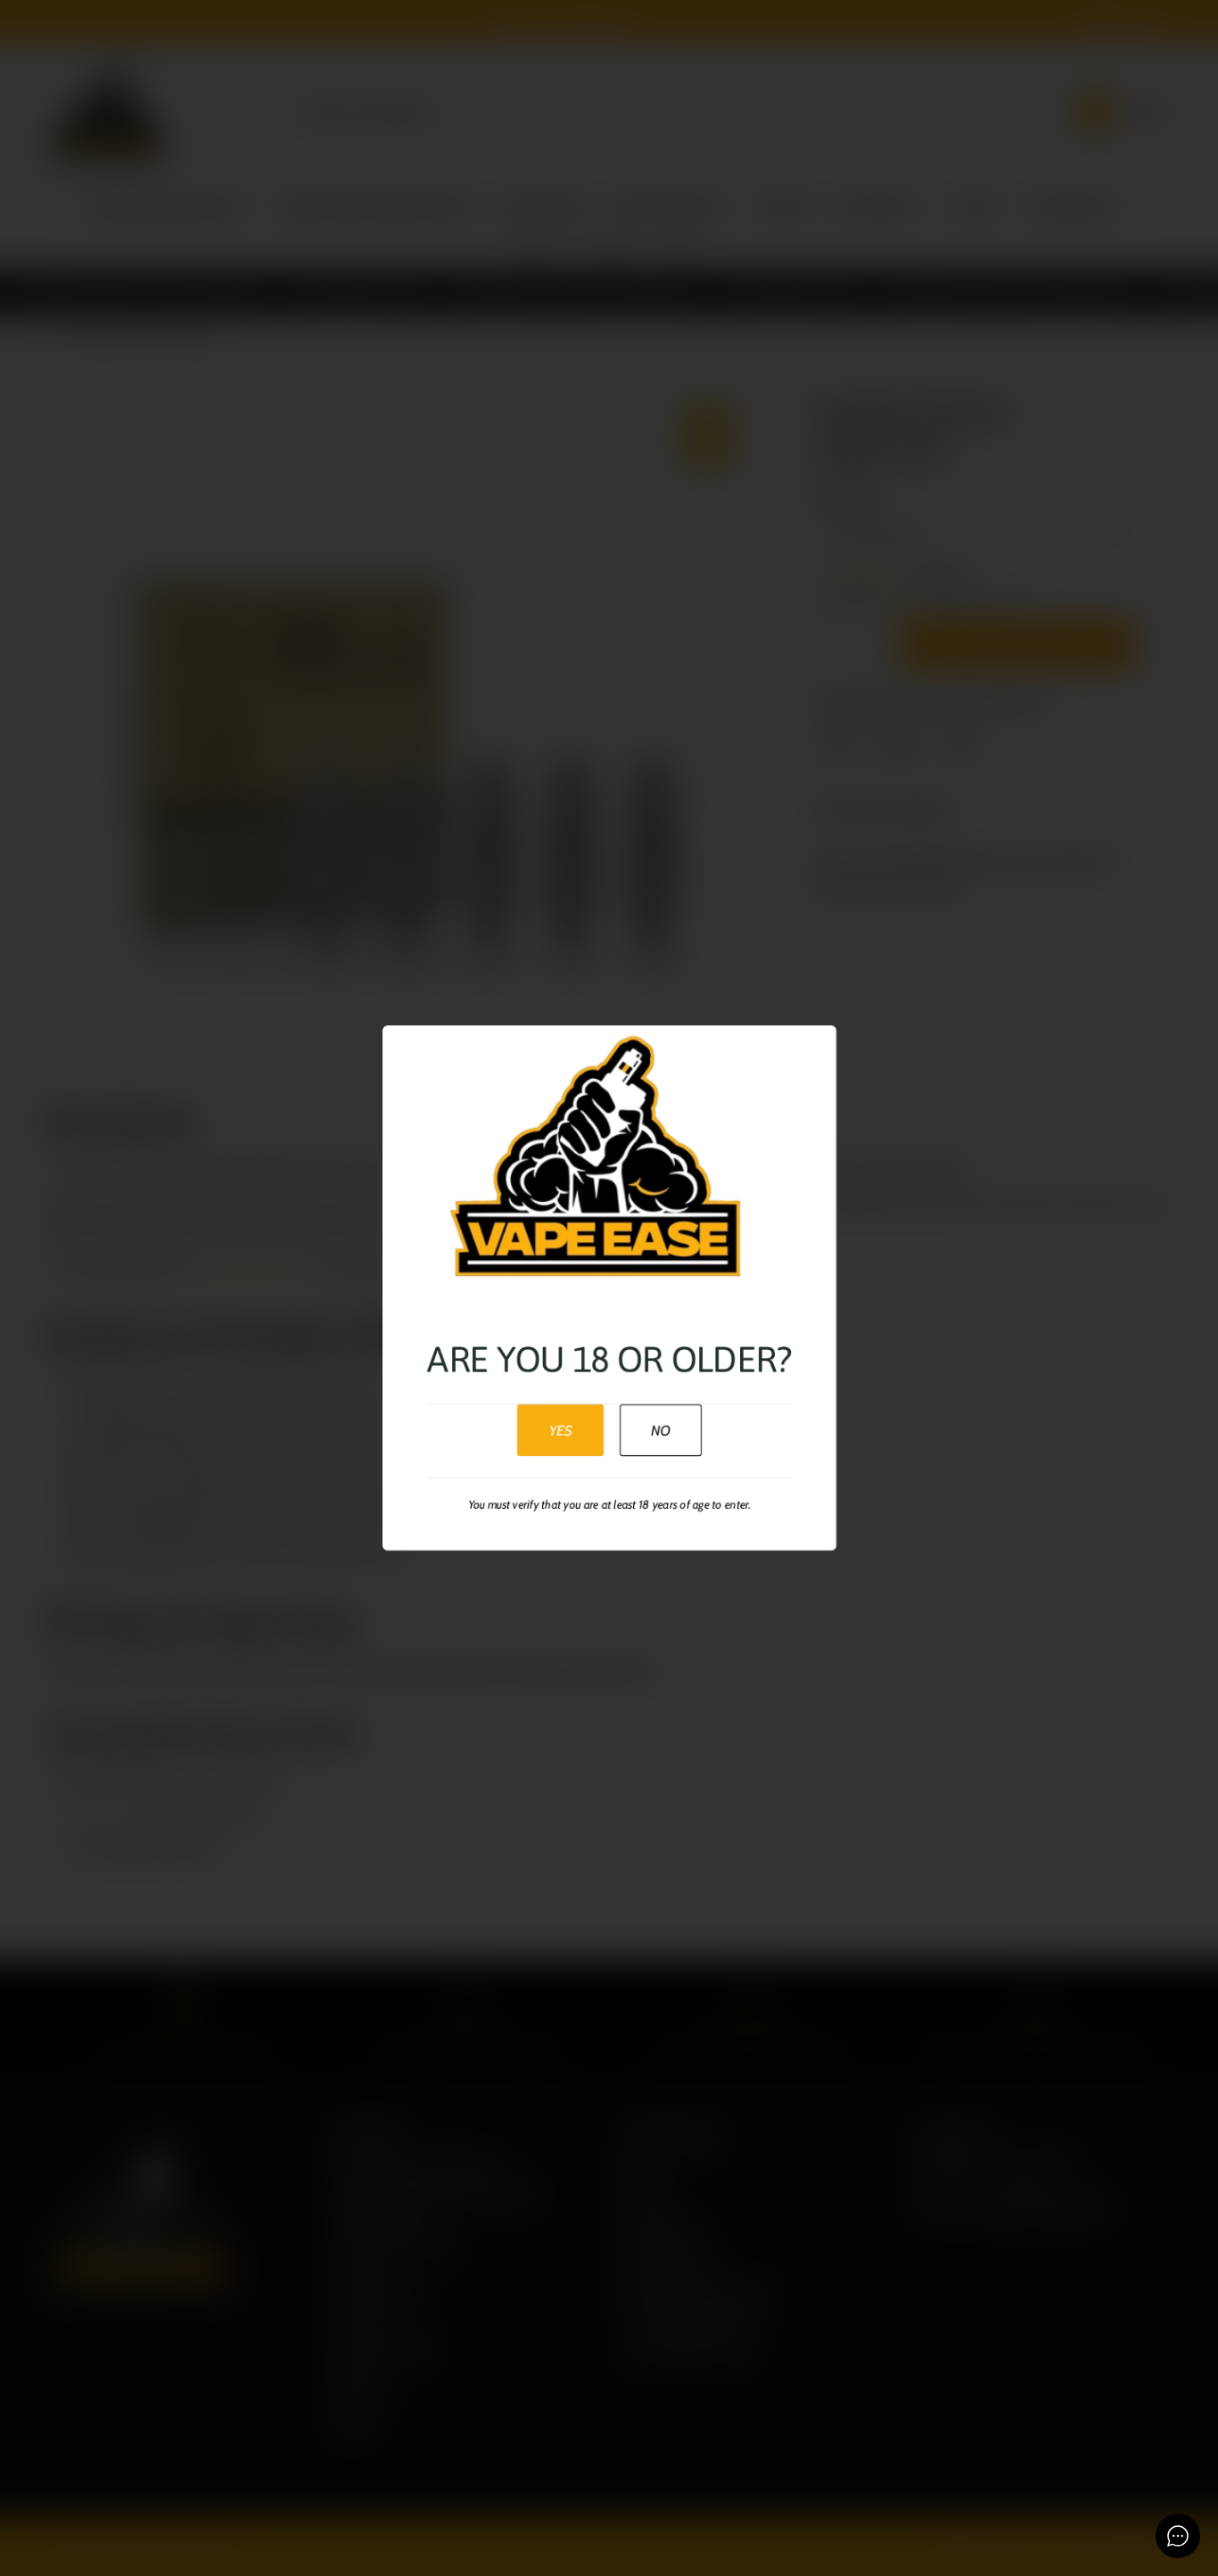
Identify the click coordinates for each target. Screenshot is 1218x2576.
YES (560, 1430)
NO (660, 1430)
